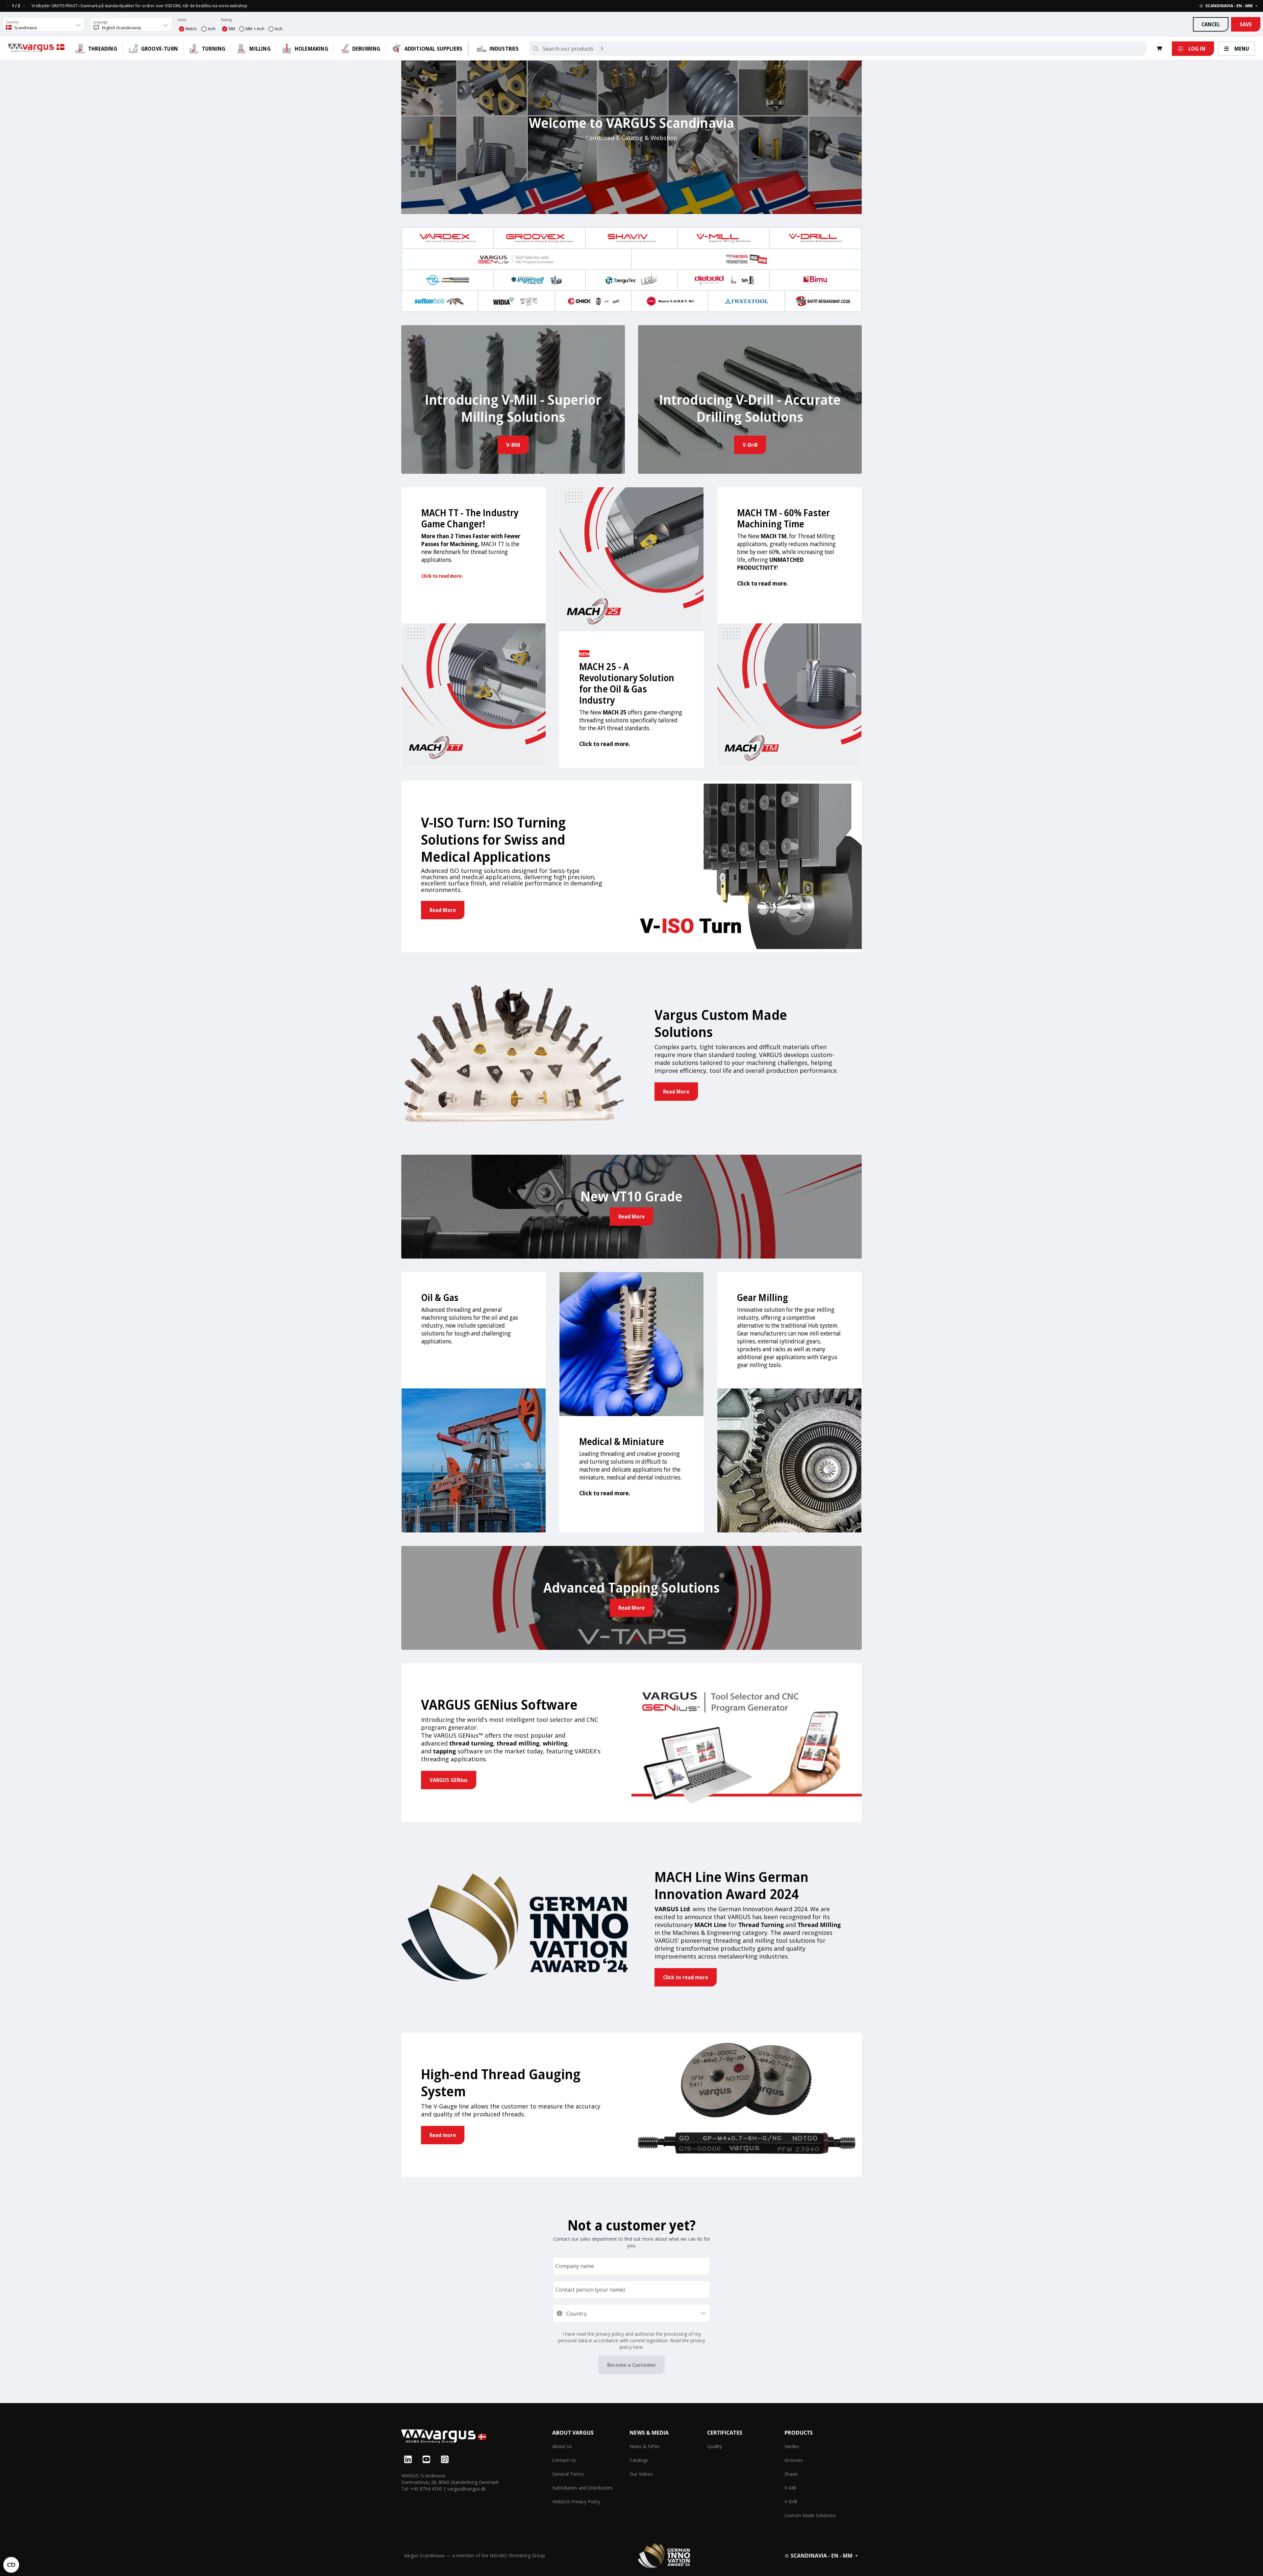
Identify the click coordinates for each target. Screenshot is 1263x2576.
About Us (562, 2446)
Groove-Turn (160, 49)
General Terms (568, 2474)
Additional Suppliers (434, 49)
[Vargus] (477, 2437)
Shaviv (791, 2474)
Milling (260, 49)
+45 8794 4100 (426, 2489)
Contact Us (564, 2460)
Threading (103, 49)
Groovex (793, 2460)
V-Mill (790, 2488)
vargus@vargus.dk (467, 2489)
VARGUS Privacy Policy (576, 2502)
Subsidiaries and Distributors (582, 2488)
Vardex (792, 2446)
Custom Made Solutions (810, 2515)
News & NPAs (645, 2446)
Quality (715, 2446)
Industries (504, 49)
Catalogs (639, 2460)
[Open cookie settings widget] (11, 2565)
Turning (214, 49)
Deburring (366, 49)
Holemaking (311, 49)
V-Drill (791, 2502)
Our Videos (641, 2474)
